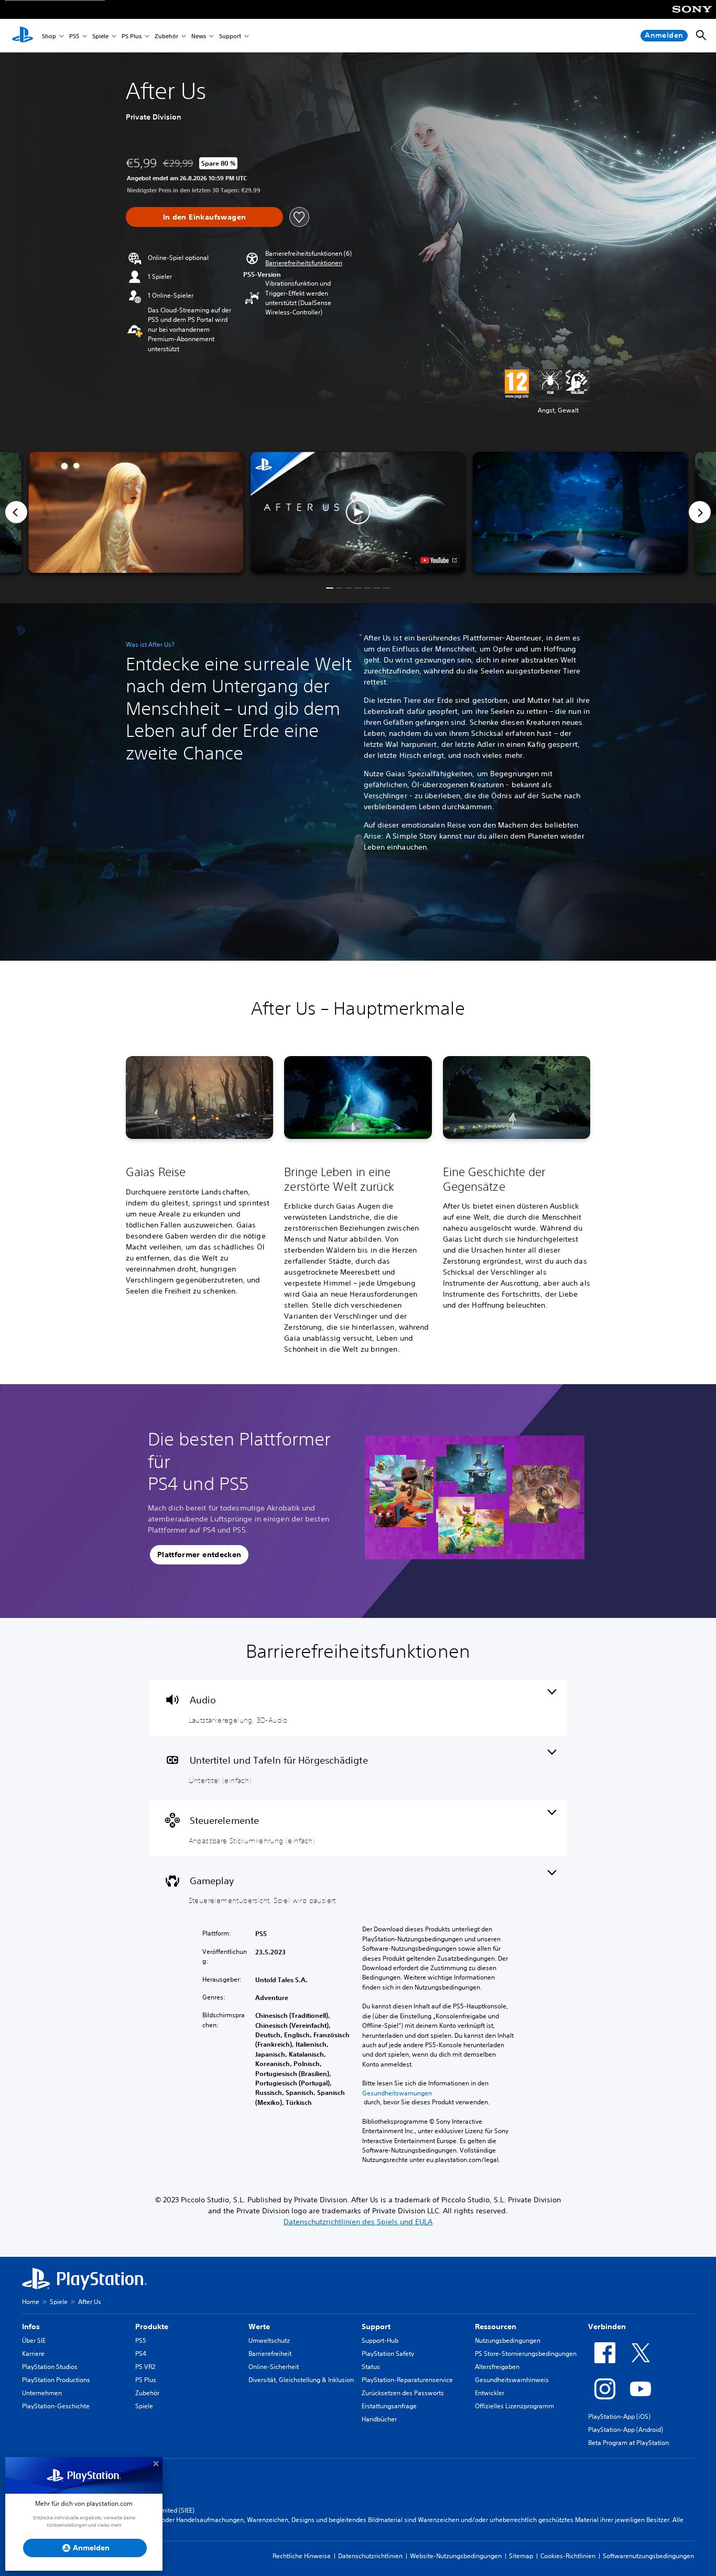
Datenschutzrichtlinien (370, 2556)
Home (31, 2302)
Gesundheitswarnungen (397, 2093)
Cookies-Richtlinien (568, 2556)
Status (371, 2367)
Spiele (100, 36)
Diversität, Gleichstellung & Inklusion (301, 2380)
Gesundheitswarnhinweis (512, 2380)
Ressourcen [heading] (496, 2327)
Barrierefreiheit (270, 2354)
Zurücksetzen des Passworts (403, 2393)
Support (230, 36)
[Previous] (16, 512)
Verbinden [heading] (607, 2327)
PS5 (74, 36)
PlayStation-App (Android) (626, 2430)
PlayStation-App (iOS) (619, 2416)
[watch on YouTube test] (438, 560)
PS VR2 (145, 2367)
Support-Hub (380, 2340)
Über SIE (34, 2340)
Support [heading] (376, 2327)
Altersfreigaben (497, 2367)
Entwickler (490, 2393)
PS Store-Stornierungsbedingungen (526, 2354)
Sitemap (521, 2556)
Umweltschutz (269, 2340)
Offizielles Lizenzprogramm (514, 2406)
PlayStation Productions (56, 2380)
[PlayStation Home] (23, 36)
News (199, 36)
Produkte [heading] (152, 2327)
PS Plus (132, 36)
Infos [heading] (31, 2327)
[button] (304, 263)
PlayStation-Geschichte (56, 2406)
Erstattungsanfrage (389, 2406)
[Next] (700, 512)
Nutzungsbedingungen (508, 2340)
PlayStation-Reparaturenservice (407, 2380)
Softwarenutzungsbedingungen (648, 2556)
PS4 (141, 2354)
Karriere (33, 2354)
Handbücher (379, 2419)
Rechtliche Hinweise (302, 2556)
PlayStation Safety (388, 2354)
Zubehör (166, 36)
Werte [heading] (259, 2327)
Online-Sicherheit (274, 2367)
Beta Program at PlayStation (628, 2443)
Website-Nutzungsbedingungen (456, 2556)
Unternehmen (42, 2393)
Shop (49, 36)
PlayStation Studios (50, 2367)
